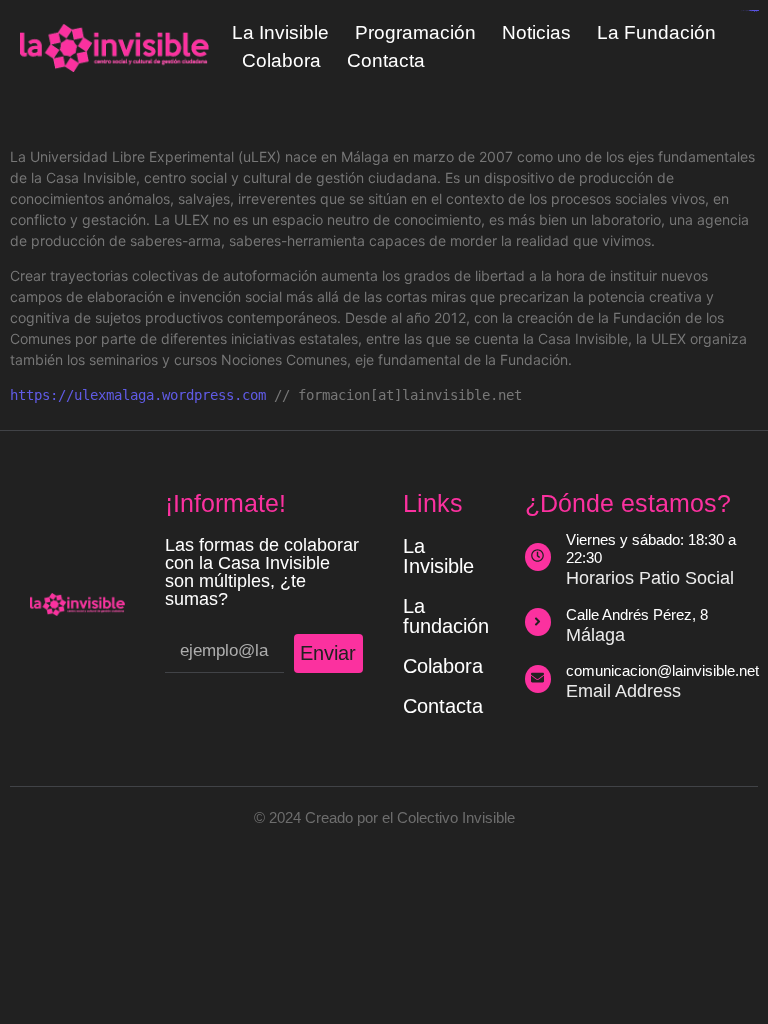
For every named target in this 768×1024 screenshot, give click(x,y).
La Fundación (656, 32)
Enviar (328, 653)
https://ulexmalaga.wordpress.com (138, 395)
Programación (415, 32)
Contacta (386, 60)
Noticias (536, 32)
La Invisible (280, 32)
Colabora (281, 60)
